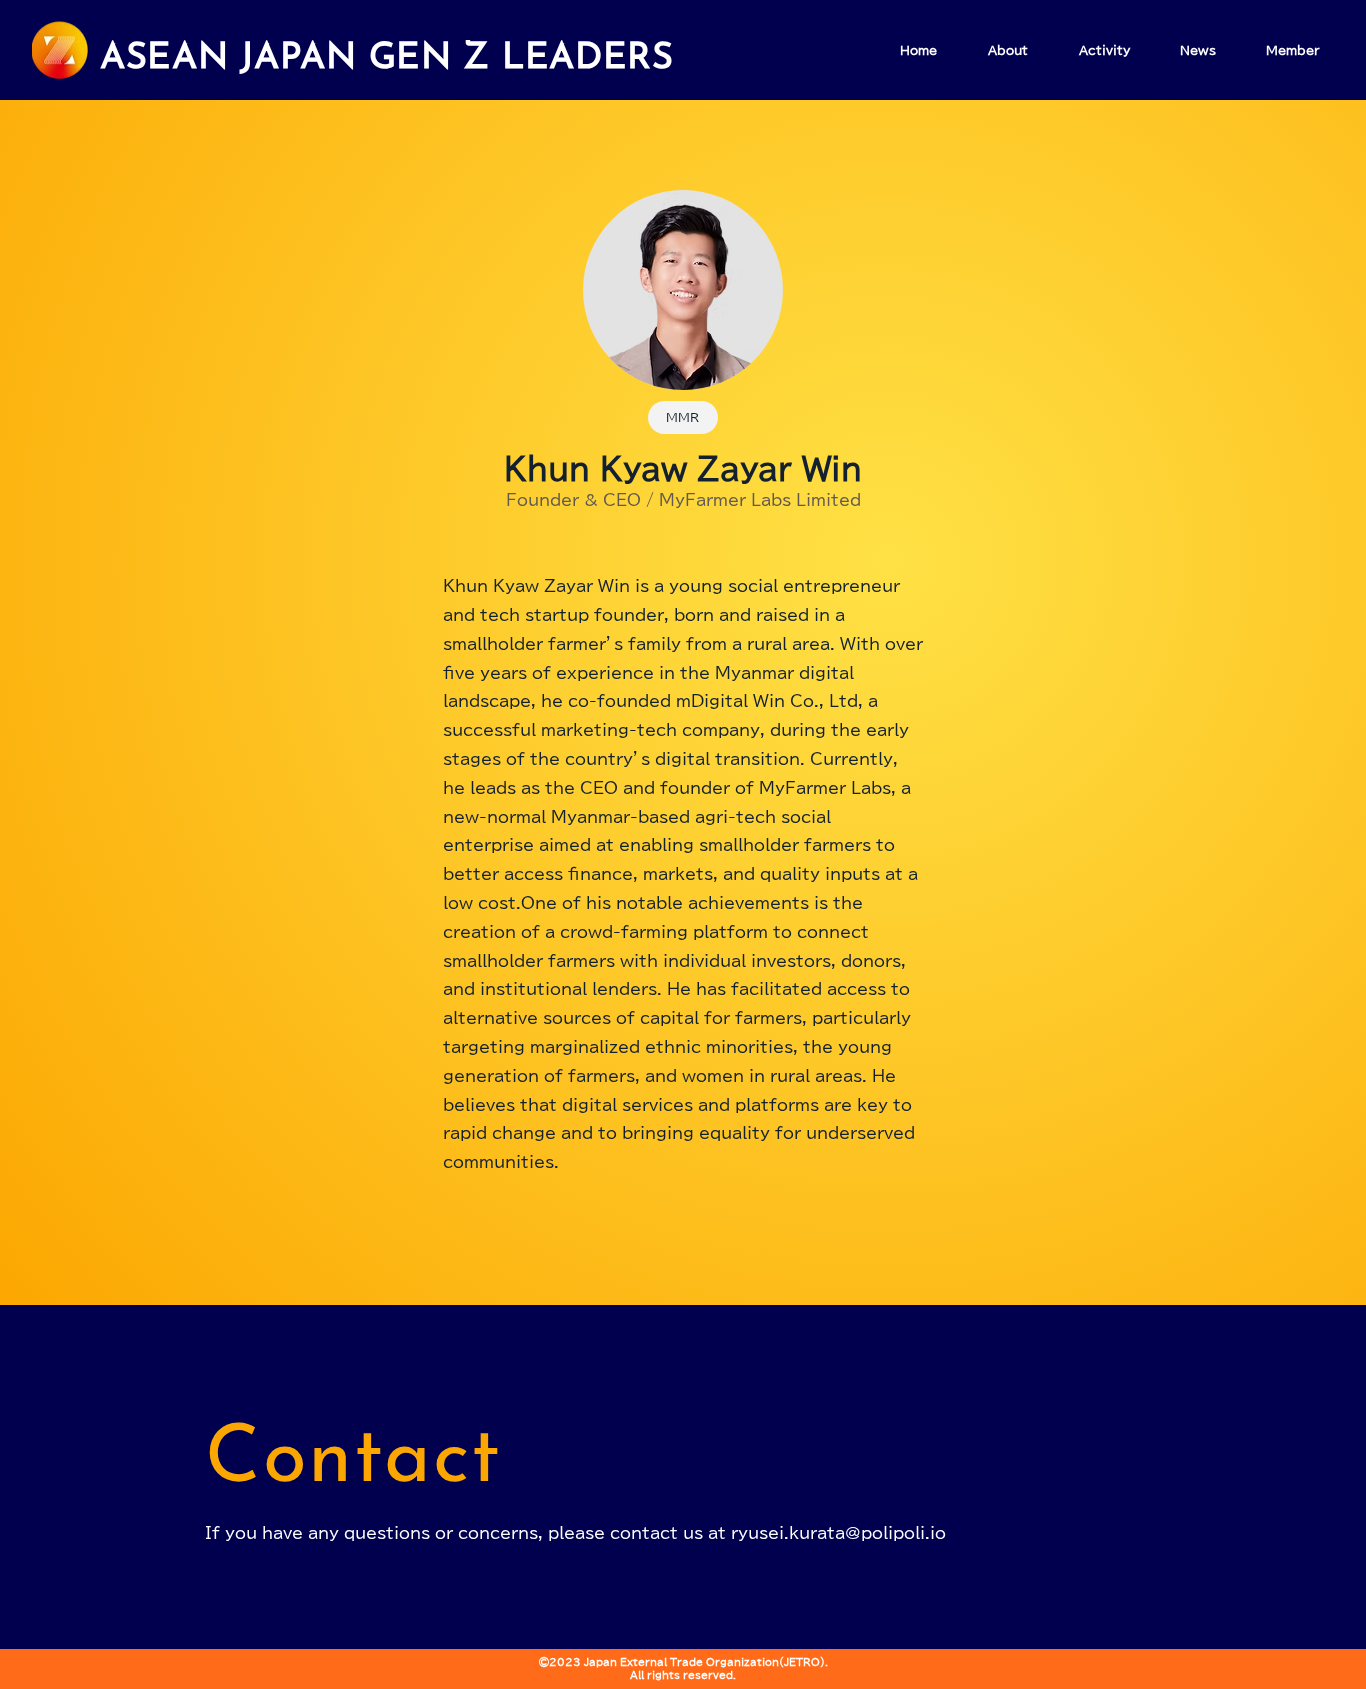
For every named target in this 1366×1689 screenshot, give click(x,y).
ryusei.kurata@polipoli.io (838, 1533)
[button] (683, 417)
